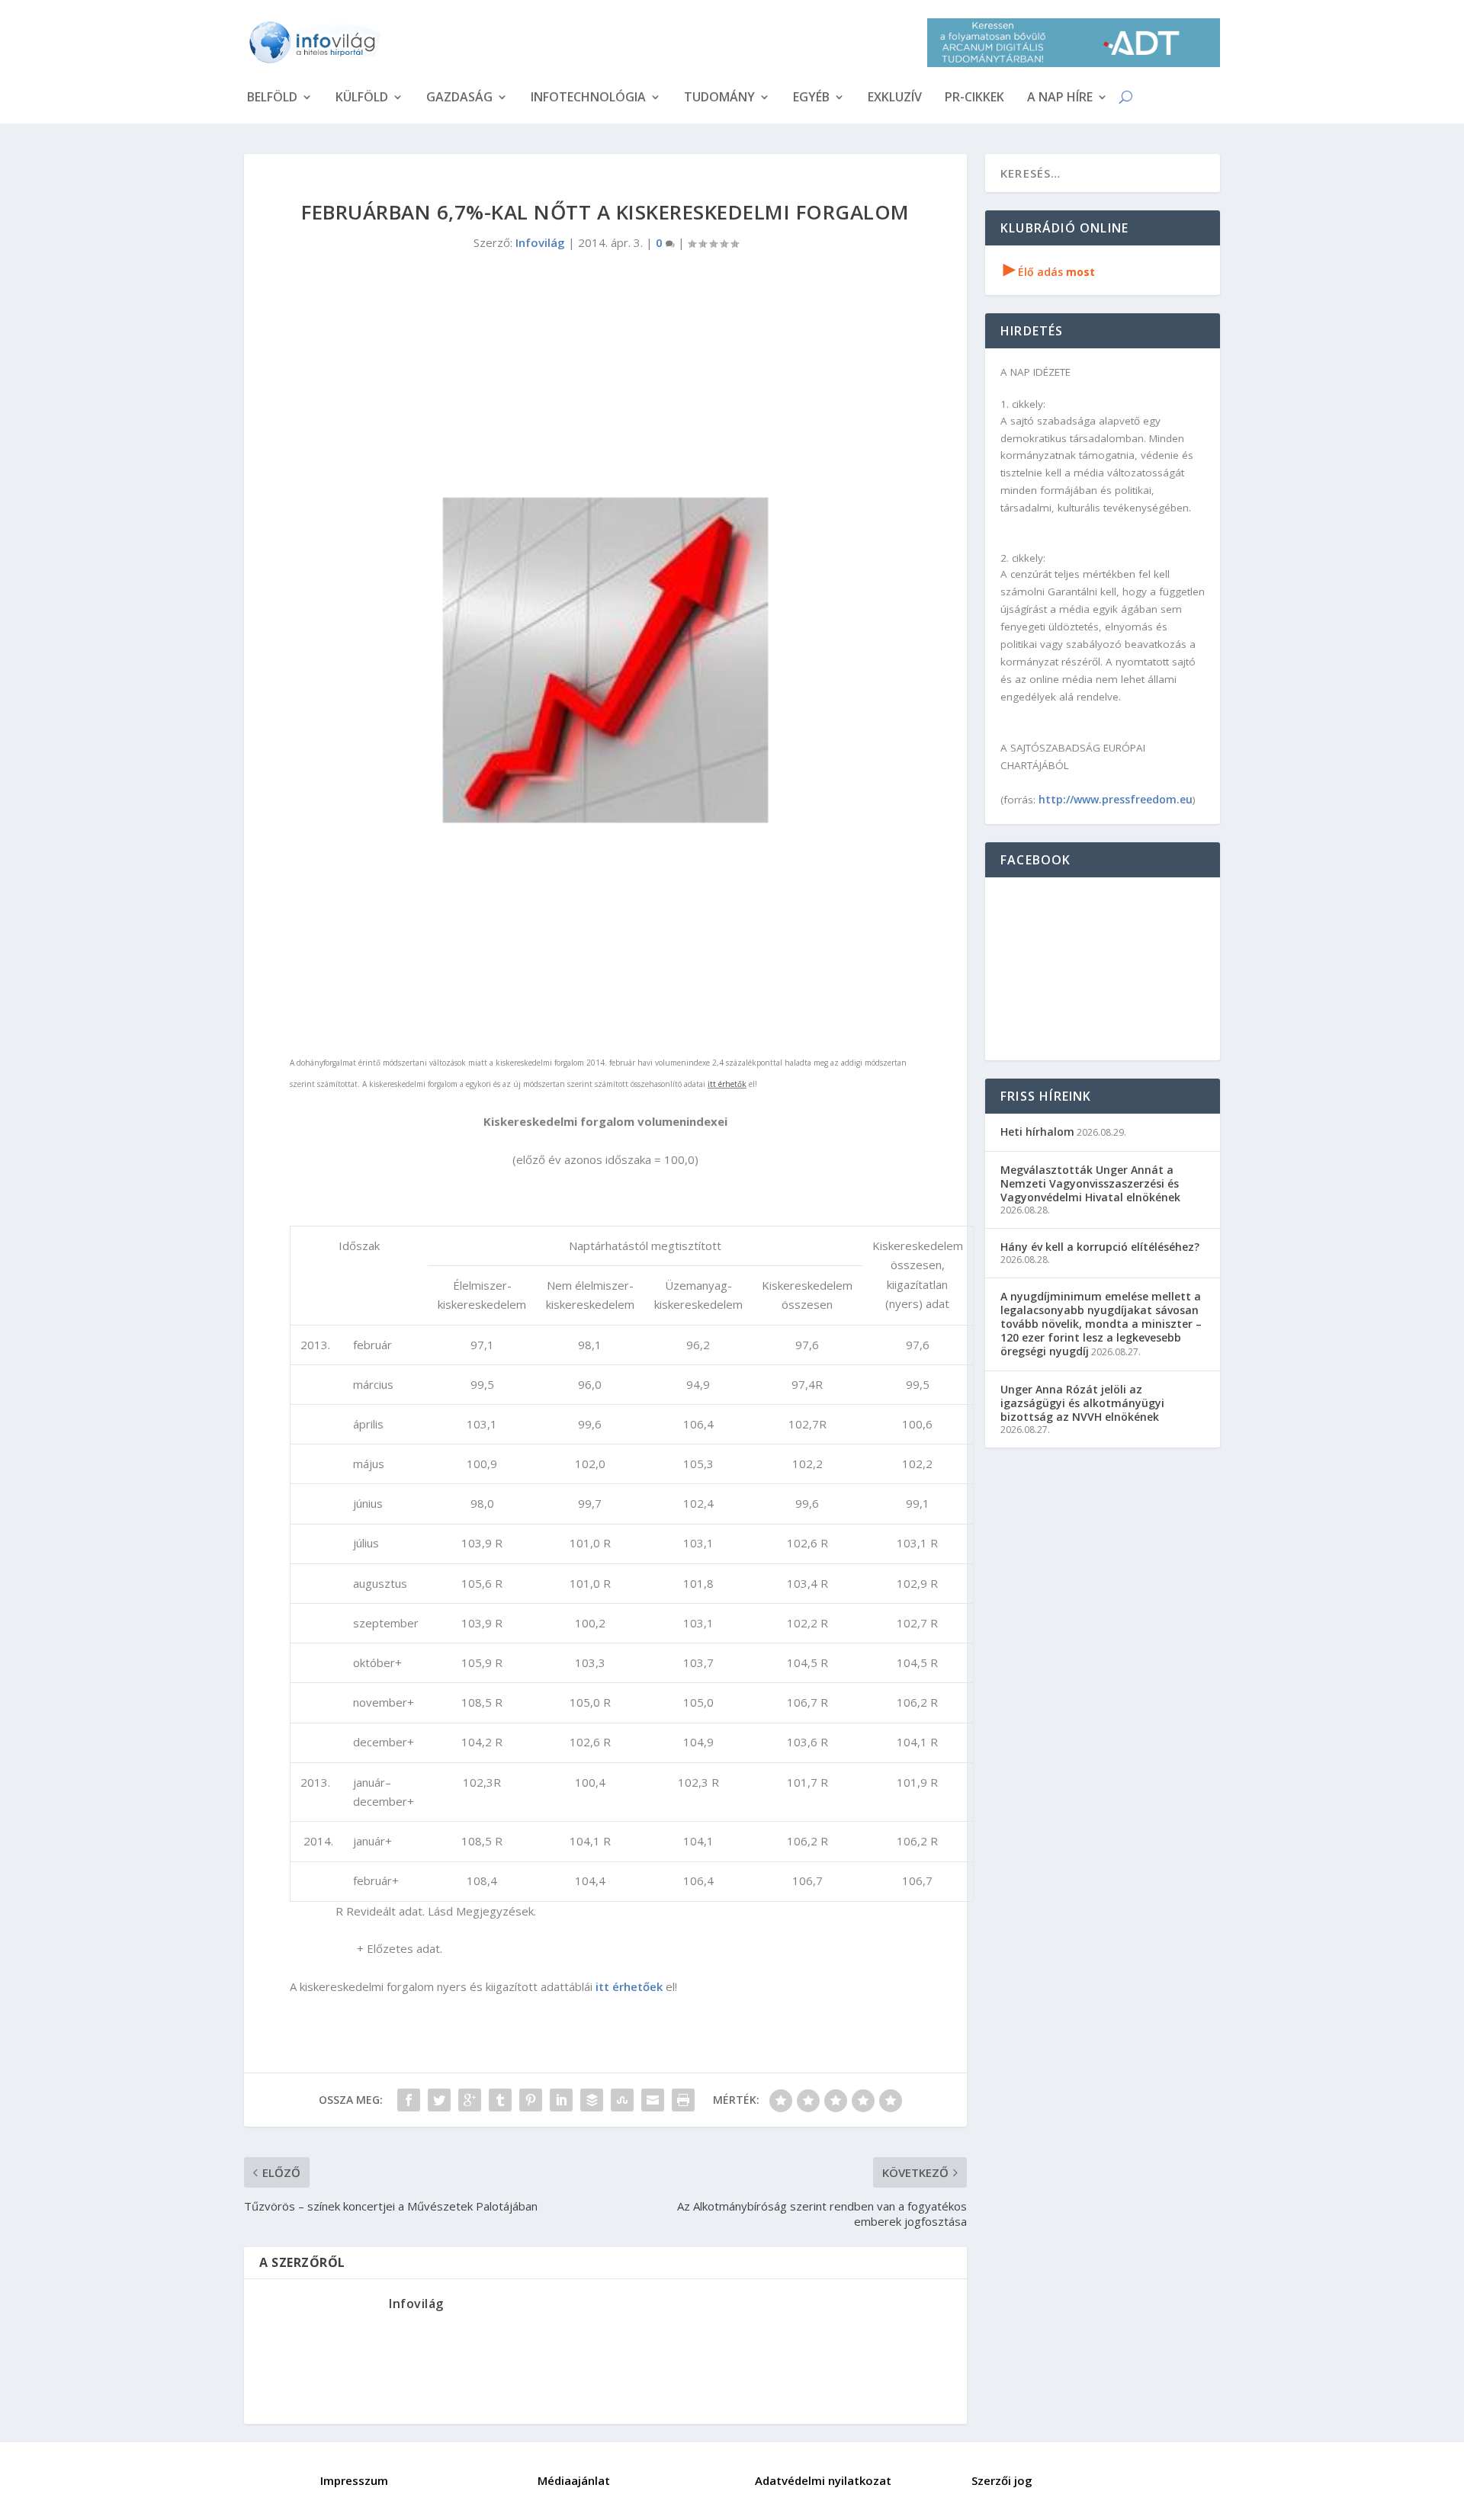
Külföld (362, 98)
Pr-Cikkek (974, 98)
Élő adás (1049, 272)
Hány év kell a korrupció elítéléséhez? (1100, 1247)
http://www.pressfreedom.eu (1116, 799)
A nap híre (1060, 98)
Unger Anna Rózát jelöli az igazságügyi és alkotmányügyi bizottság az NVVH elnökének (1082, 1403)
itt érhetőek (629, 1986)
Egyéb (811, 98)
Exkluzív (895, 98)
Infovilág (540, 242)
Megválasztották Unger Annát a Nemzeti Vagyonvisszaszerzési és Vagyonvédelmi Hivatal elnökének (1090, 1183)
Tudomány (719, 98)
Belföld (272, 98)
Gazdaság (459, 98)
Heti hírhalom (1037, 1132)
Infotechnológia (588, 98)
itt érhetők (727, 1084)
